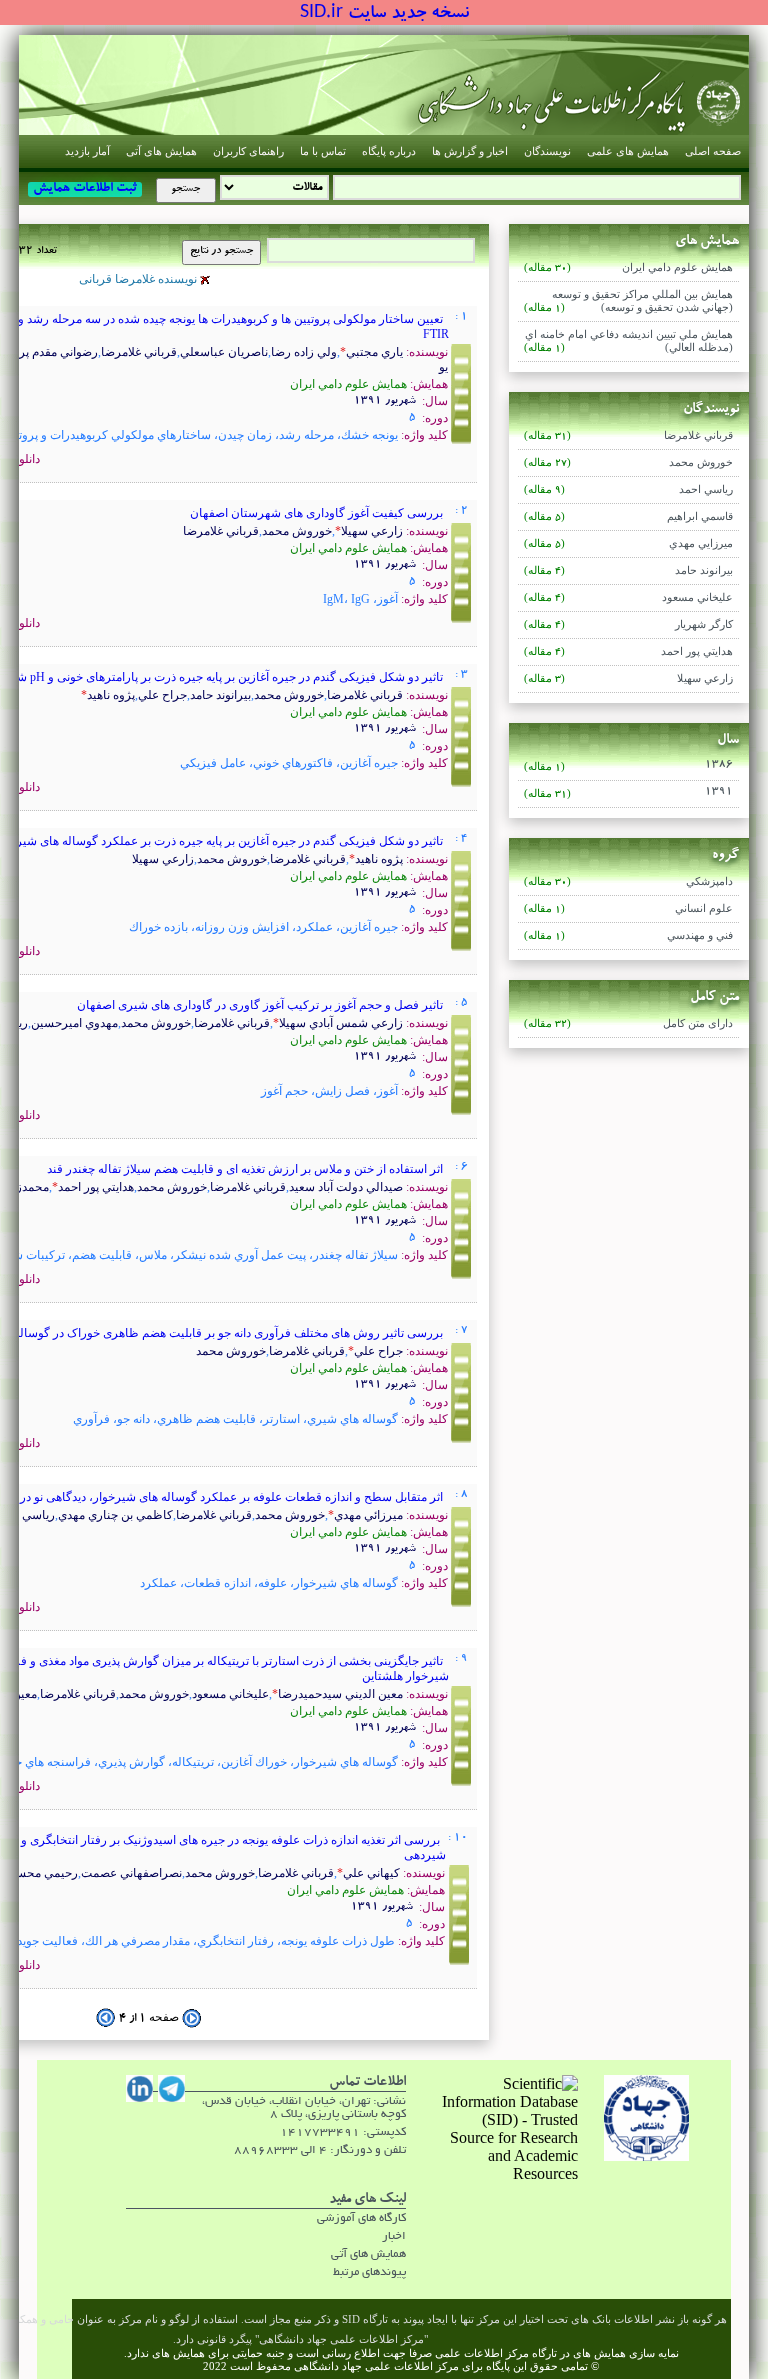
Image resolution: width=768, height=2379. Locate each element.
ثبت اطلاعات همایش (85, 189)
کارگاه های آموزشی (361, 2218)
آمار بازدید (87, 151)
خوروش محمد (628, 463)
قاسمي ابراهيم (628, 517)
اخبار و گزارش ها (470, 151)
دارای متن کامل (628, 1024)
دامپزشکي (628, 882)
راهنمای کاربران (248, 151)
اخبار (394, 2236)
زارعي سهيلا (628, 679)
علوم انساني (628, 909)
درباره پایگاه (389, 151)
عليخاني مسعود (628, 598)
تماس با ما (323, 151)
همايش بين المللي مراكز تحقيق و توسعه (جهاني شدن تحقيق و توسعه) (628, 301)
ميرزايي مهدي (628, 544)
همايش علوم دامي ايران (628, 268)
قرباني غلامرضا (628, 436)
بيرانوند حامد (628, 571)
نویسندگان (547, 151)
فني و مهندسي (628, 936)
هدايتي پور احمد (628, 652)
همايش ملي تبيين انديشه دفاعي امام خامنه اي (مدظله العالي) (628, 341)
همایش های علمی (628, 151)
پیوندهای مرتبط (369, 2272)
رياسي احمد (628, 490)
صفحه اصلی (713, 151)
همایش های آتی (161, 151)
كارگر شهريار (628, 625)
